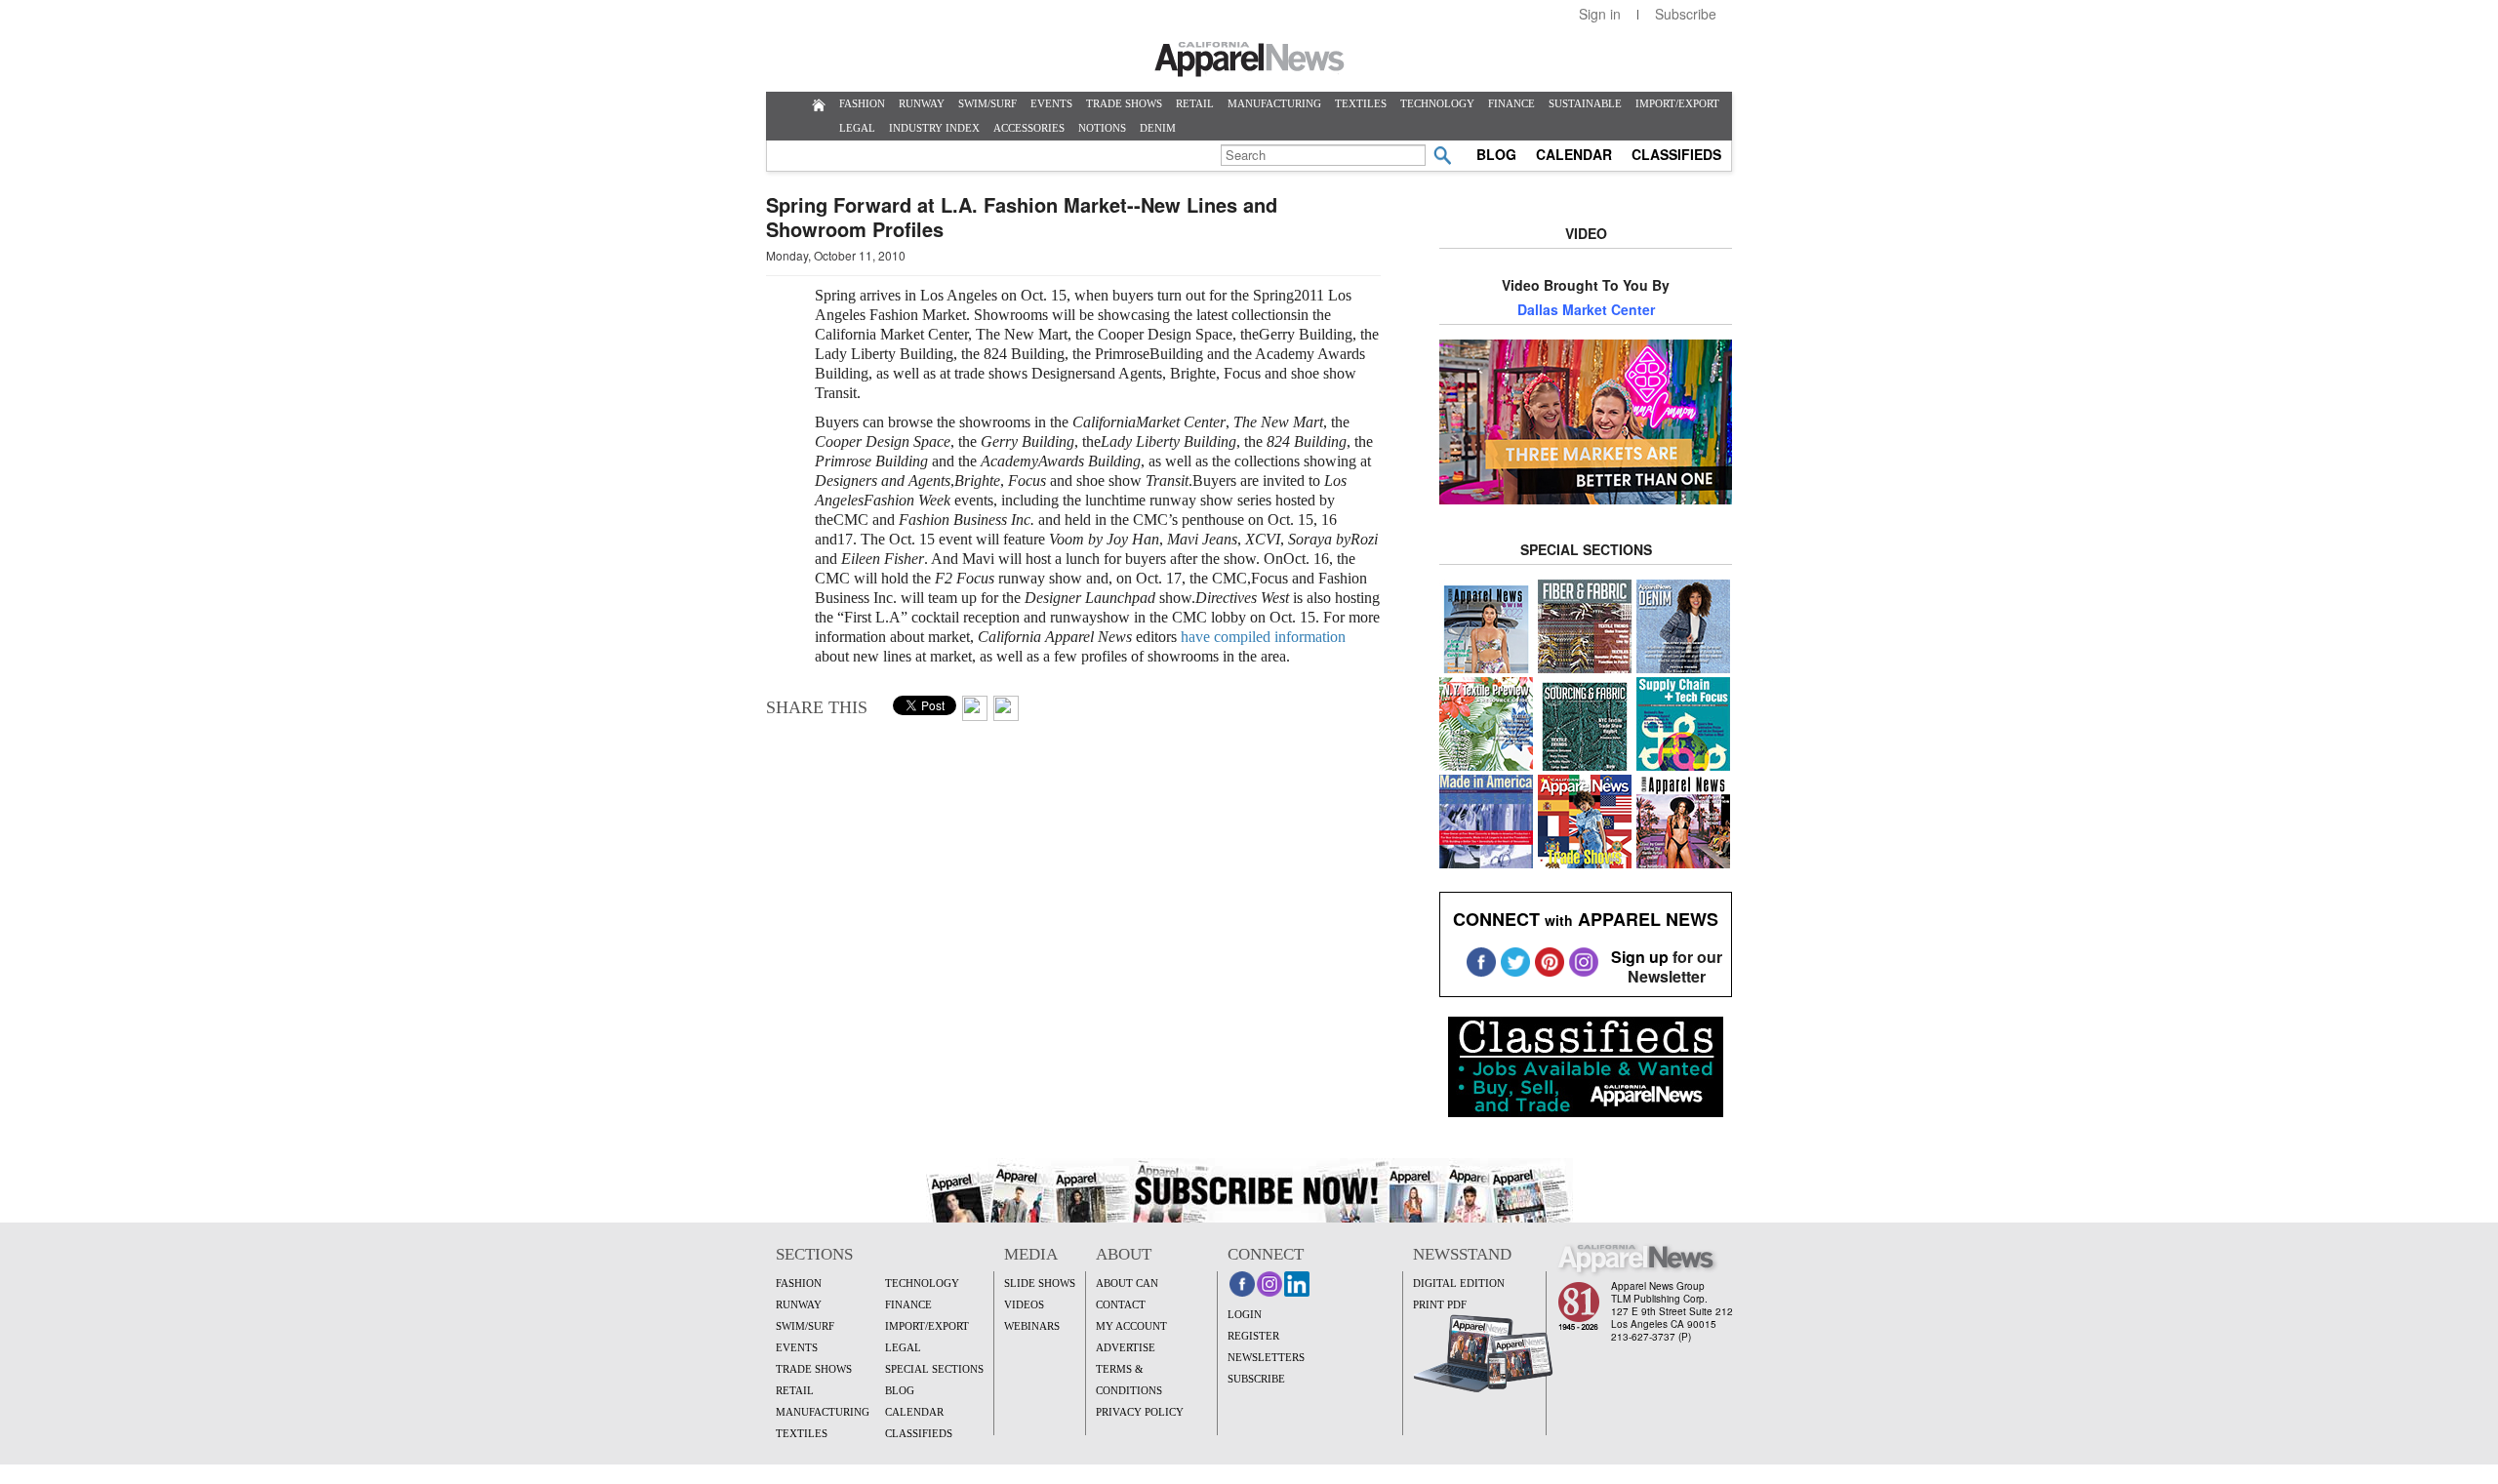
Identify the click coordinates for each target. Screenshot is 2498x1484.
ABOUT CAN (1127, 1283)
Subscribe (1686, 14)
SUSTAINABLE (1585, 103)
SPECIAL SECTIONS (934, 1369)
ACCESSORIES (1029, 128)
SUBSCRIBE (1256, 1379)
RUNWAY (922, 103)
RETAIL (1195, 103)
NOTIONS (1102, 128)
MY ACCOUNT (1131, 1326)
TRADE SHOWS (1124, 103)
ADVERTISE (1126, 1347)
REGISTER (1253, 1336)
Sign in (1600, 14)
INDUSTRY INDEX (934, 128)
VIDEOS (1024, 1304)
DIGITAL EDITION (1459, 1283)
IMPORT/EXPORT (1677, 103)
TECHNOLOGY (1437, 103)
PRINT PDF (1440, 1304)
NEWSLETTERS (1266, 1357)
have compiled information (1263, 637)
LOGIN (1245, 1314)
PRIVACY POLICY (1140, 1412)
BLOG (1496, 154)
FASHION (862, 103)
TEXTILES (1361, 103)
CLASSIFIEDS (1676, 154)
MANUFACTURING (1274, 103)
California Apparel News (1249, 60)
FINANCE (1511, 103)
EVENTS (1051, 103)
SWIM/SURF (987, 103)
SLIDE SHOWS (1040, 1283)
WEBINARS (1032, 1326)
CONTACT (1121, 1304)
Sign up (1640, 957)
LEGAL (857, 128)
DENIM (1158, 128)
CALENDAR (1574, 154)
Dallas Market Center (1586, 309)
